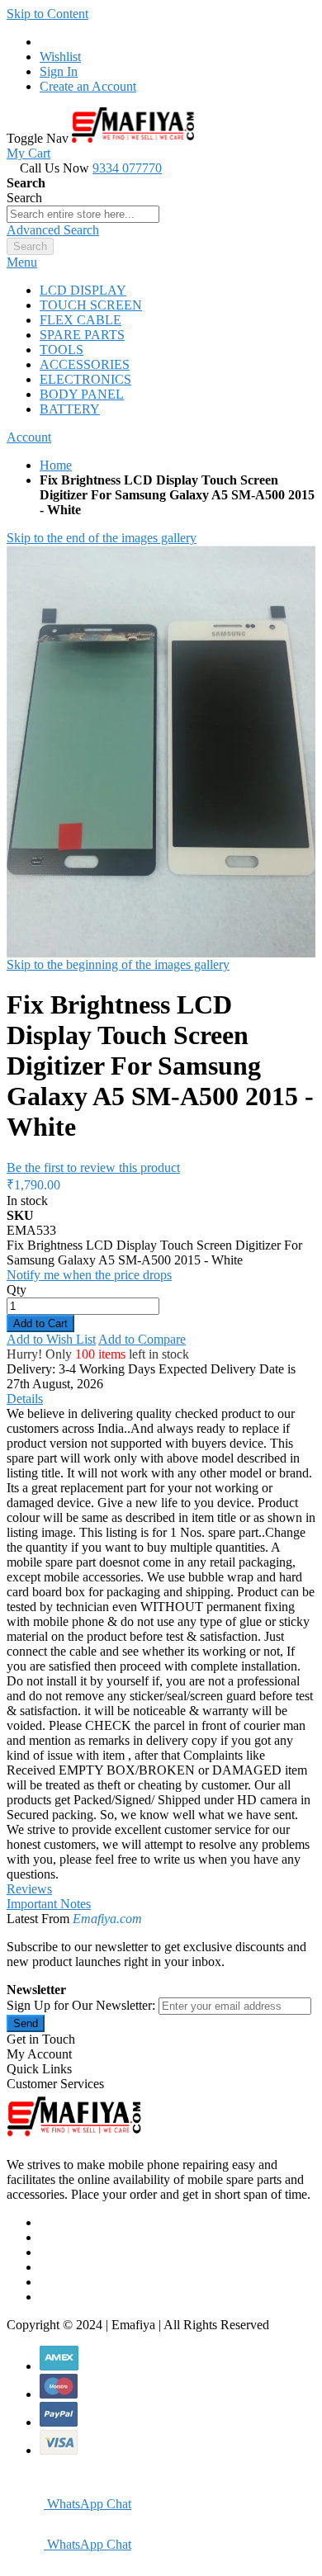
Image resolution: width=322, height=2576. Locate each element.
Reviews (29, 1889)
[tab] (161, 262)
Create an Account (88, 86)
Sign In (59, 71)
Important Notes (49, 1904)
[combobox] (83, 214)
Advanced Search (53, 230)
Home (56, 465)
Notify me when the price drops (89, 1275)
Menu (22, 262)
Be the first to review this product (93, 1167)
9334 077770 (127, 168)
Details (25, 1399)
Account (29, 437)
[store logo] (133, 138)
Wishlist (60, 57)
